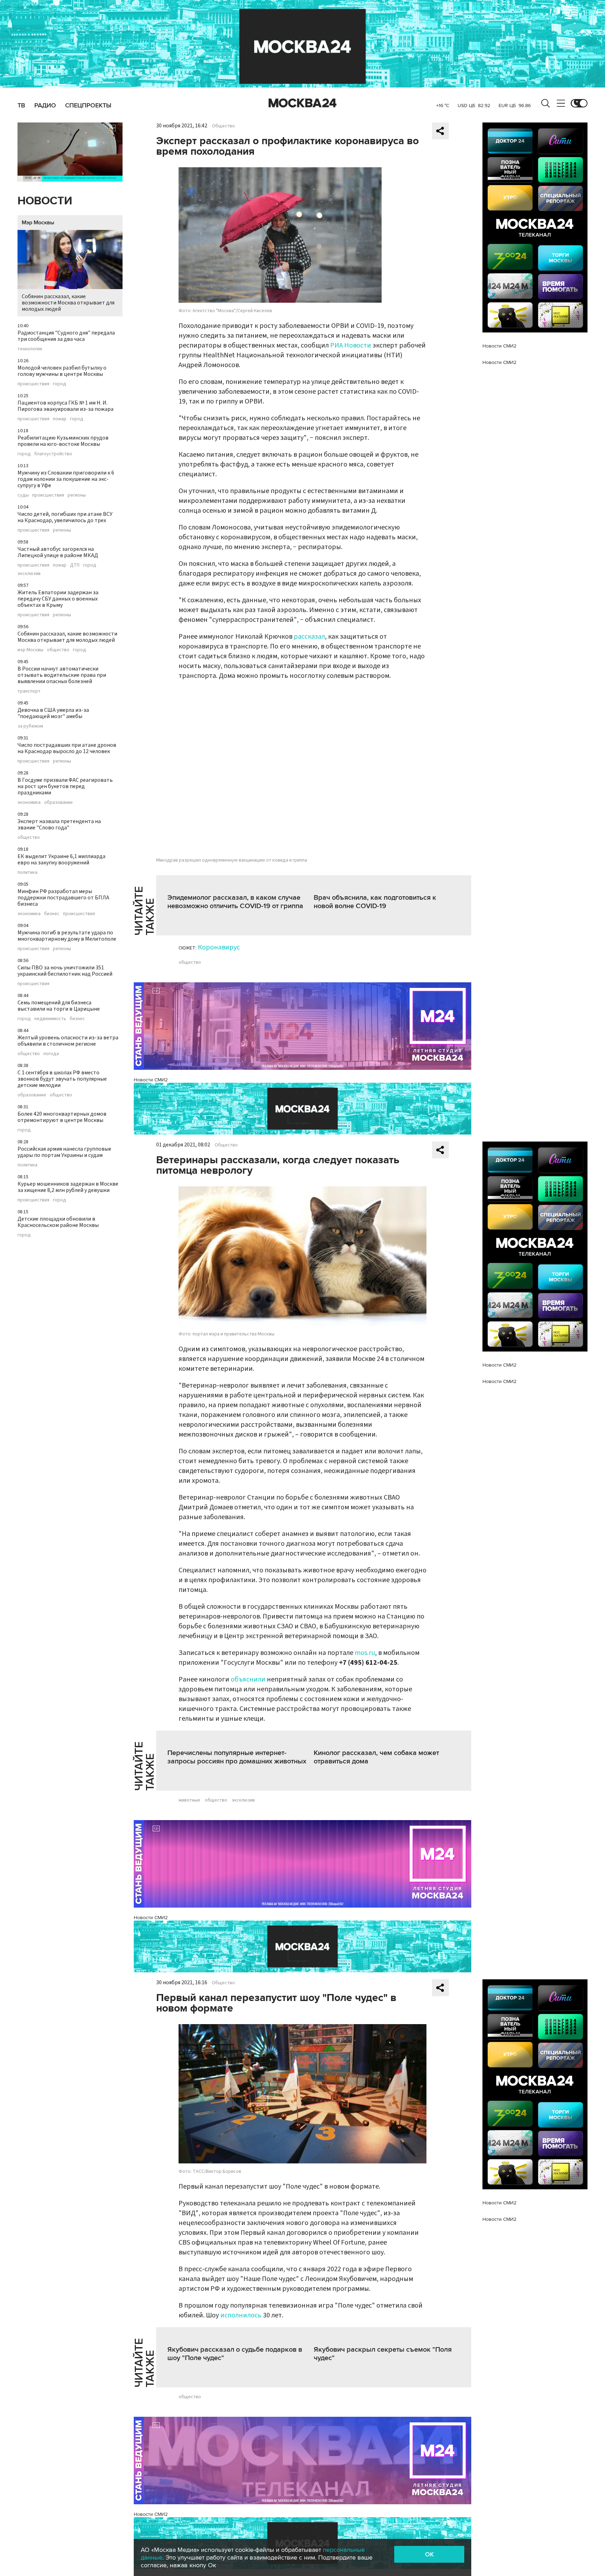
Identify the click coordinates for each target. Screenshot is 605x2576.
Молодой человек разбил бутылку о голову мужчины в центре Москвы (62, 371)
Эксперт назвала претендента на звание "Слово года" (59, 824)
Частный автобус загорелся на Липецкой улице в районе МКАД (58, 552)
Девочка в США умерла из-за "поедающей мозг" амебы (53, 713)
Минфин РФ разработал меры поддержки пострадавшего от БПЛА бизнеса (63, 898)
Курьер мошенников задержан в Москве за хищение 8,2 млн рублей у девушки (68, 1187)
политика (27, 872)
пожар (60, 419)
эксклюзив (29, 574)
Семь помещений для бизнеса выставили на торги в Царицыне (59, 1006)
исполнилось (241, 2315)
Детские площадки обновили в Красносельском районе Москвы (58, 1222)
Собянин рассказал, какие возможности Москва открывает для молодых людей (68, 303)
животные (189, 1800)
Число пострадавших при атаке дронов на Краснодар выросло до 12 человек (67, 748)
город (60, 384)
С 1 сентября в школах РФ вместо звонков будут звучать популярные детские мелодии (62, 1079)
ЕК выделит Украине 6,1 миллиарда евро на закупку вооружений (61, 859)
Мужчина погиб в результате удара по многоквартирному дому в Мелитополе (67, 936)
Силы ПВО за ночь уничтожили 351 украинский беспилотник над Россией (65, 971)
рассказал (309, 637)
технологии (30, 349)
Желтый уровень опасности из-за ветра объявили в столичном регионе (68, 1041)
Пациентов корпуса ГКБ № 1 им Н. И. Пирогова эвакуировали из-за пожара (65, 406)
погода (51, 1054)
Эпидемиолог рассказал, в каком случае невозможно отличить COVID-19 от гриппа (235, 902)
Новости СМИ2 (151, 1080)
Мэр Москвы (38, 223)
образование (58, 802)
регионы (77, 495)
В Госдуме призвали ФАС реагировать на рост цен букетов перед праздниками (65, 786)
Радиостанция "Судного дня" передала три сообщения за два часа (66, 336)
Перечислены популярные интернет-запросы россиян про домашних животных (237, 1757)
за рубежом (30, 726)
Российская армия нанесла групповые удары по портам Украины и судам (64, 1152)
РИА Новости (351, 345)
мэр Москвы (30, 650)
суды (23, 495)
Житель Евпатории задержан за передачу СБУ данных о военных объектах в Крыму (58, 599)
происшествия (33, 384)
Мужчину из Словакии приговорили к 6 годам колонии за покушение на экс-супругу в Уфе (66, 479)
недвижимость (50, 1019)
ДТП (75, 565)
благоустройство (53, 454)
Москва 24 (302, 103)
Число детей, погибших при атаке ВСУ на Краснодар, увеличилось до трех (65, 517)
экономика (29, 802)
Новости (45, 201)
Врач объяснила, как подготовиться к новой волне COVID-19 (375, 902)
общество (58, 650)
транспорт (29, 691)
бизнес (52, 914)
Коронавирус (219, 947)
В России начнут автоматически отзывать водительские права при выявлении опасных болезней (62, 675)
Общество (223, 126)
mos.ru (365, 1653)
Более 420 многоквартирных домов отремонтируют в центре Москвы (62, 1117)
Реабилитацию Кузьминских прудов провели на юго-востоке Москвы (63, 441)
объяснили (248, 1679)
